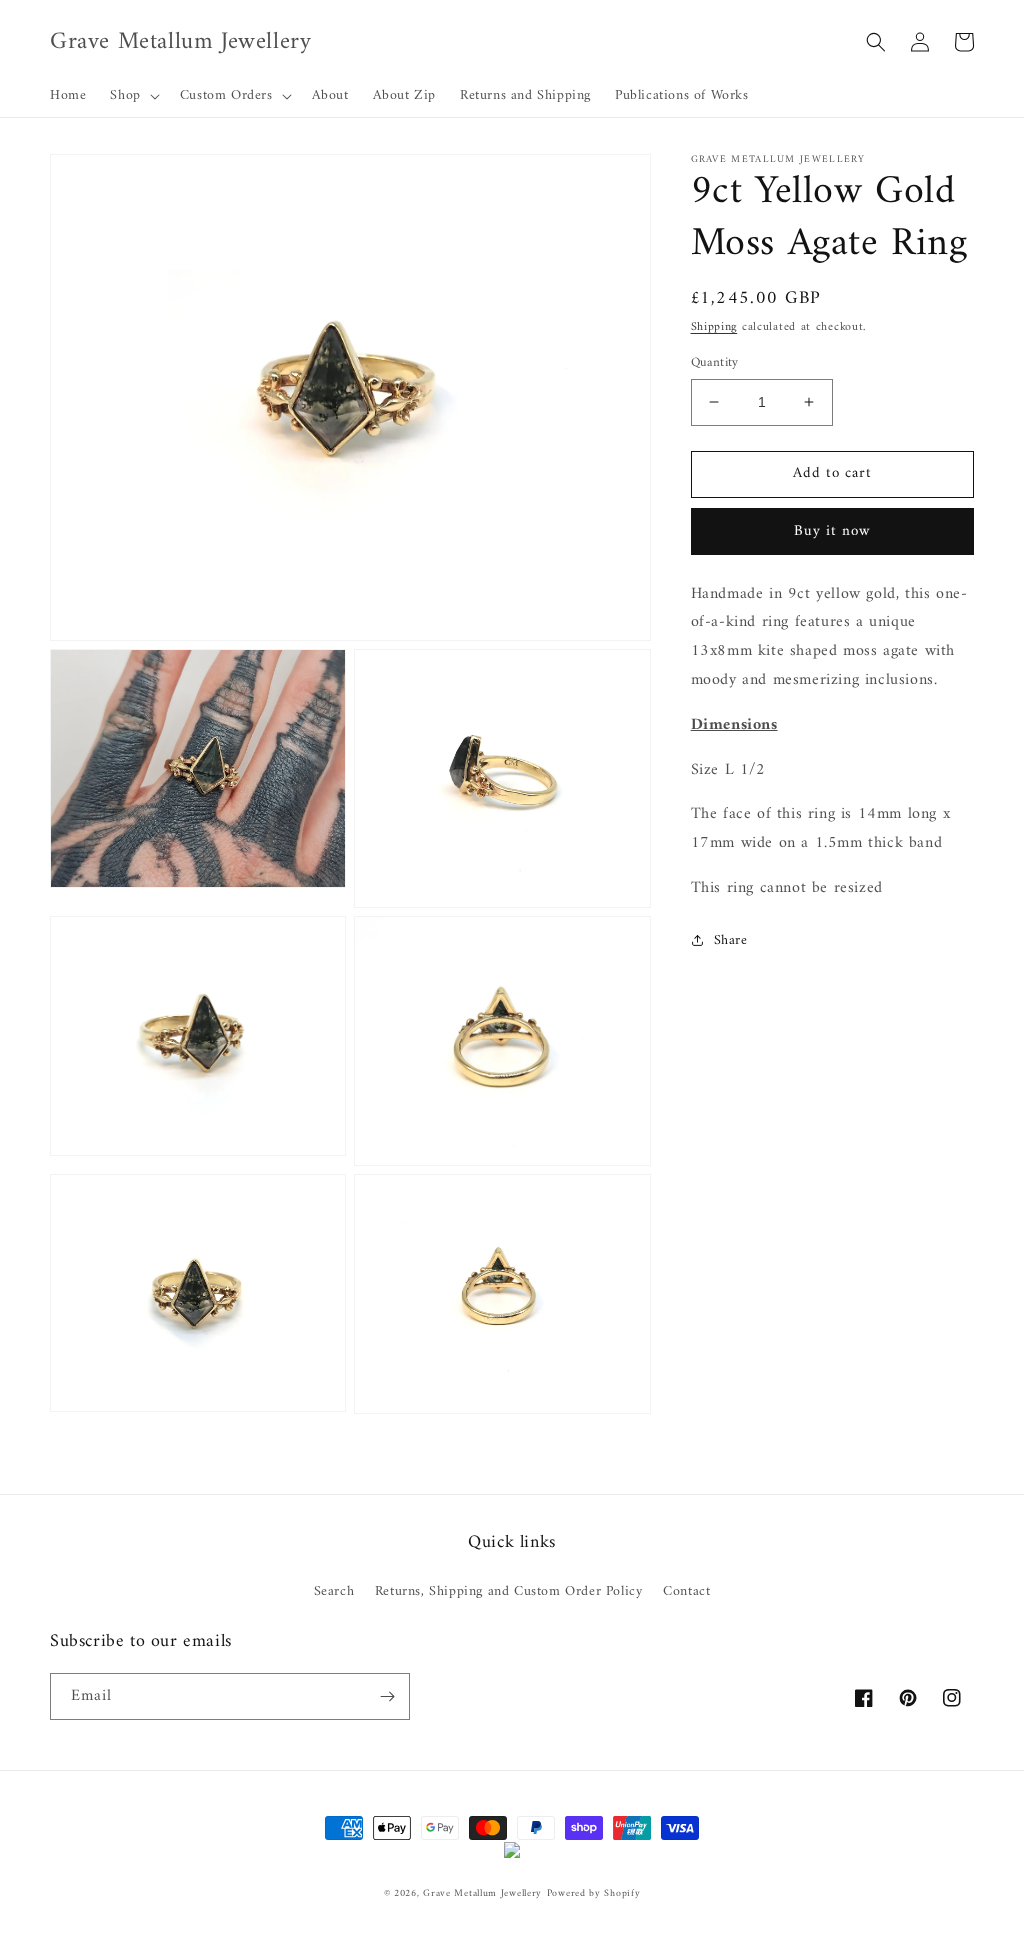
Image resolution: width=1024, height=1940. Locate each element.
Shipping (714, 327)
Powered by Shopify (594, 1893)
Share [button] (731, 940)
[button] (132, 96)
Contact (686, 1591)
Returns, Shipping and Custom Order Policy (509, 1591)
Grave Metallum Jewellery (482, 1893)
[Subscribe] (387, 1696)
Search (334, 1591)
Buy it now (832, 531)
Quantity (715, 363)
